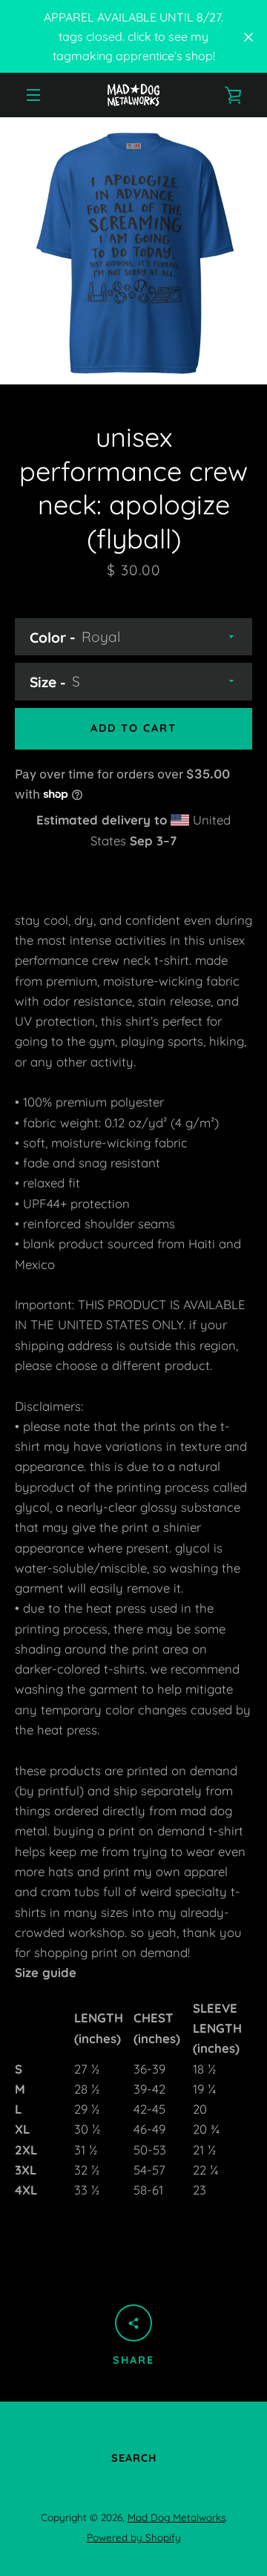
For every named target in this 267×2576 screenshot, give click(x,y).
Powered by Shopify (134, 2537)
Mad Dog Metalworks (177, 2517)
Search (134, 2458)
